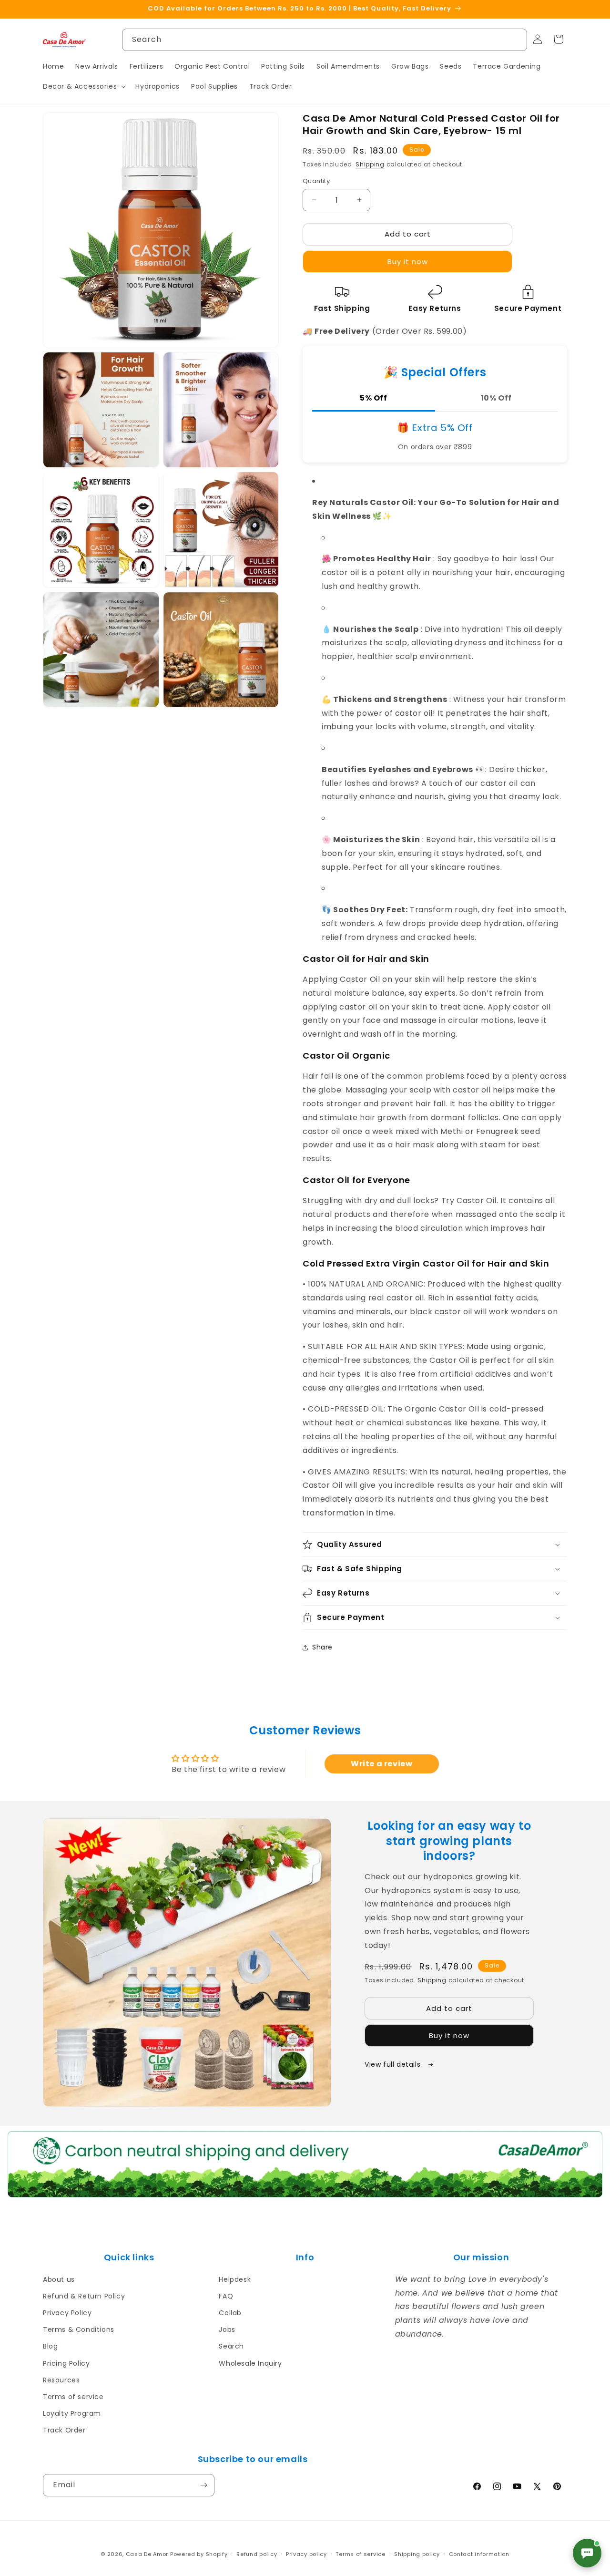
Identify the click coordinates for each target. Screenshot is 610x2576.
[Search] (516, 40)
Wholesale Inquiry (250, 2363)
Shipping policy (417, 2554)
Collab (230, 2313)
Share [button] (322, 1647)
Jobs (227, 2329)
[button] (83, 86)
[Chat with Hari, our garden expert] (587, 2553)
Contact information (479, 2554)
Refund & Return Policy (84, 2296)
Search (231, 2346)
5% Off (374, 398)
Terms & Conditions (79, 2329)
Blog (50, 2346)
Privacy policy (306, 2554)
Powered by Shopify (199, 2554)
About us (59, 2279)
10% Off (496, 398)
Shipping (370, 164)
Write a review (381, 1764)
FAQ (226, 2296)
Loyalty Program (72, 2413)
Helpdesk (235, 2279)
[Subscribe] (203, 2485)
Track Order (64, 2430)
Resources (61, 2380)
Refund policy (257, 2554)
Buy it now (408, 262)
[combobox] (325, 40)
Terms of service (73, 2397)
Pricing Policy (66, 2363)
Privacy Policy (67, 2313)
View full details (394, 2064)
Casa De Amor (147, 2554)
